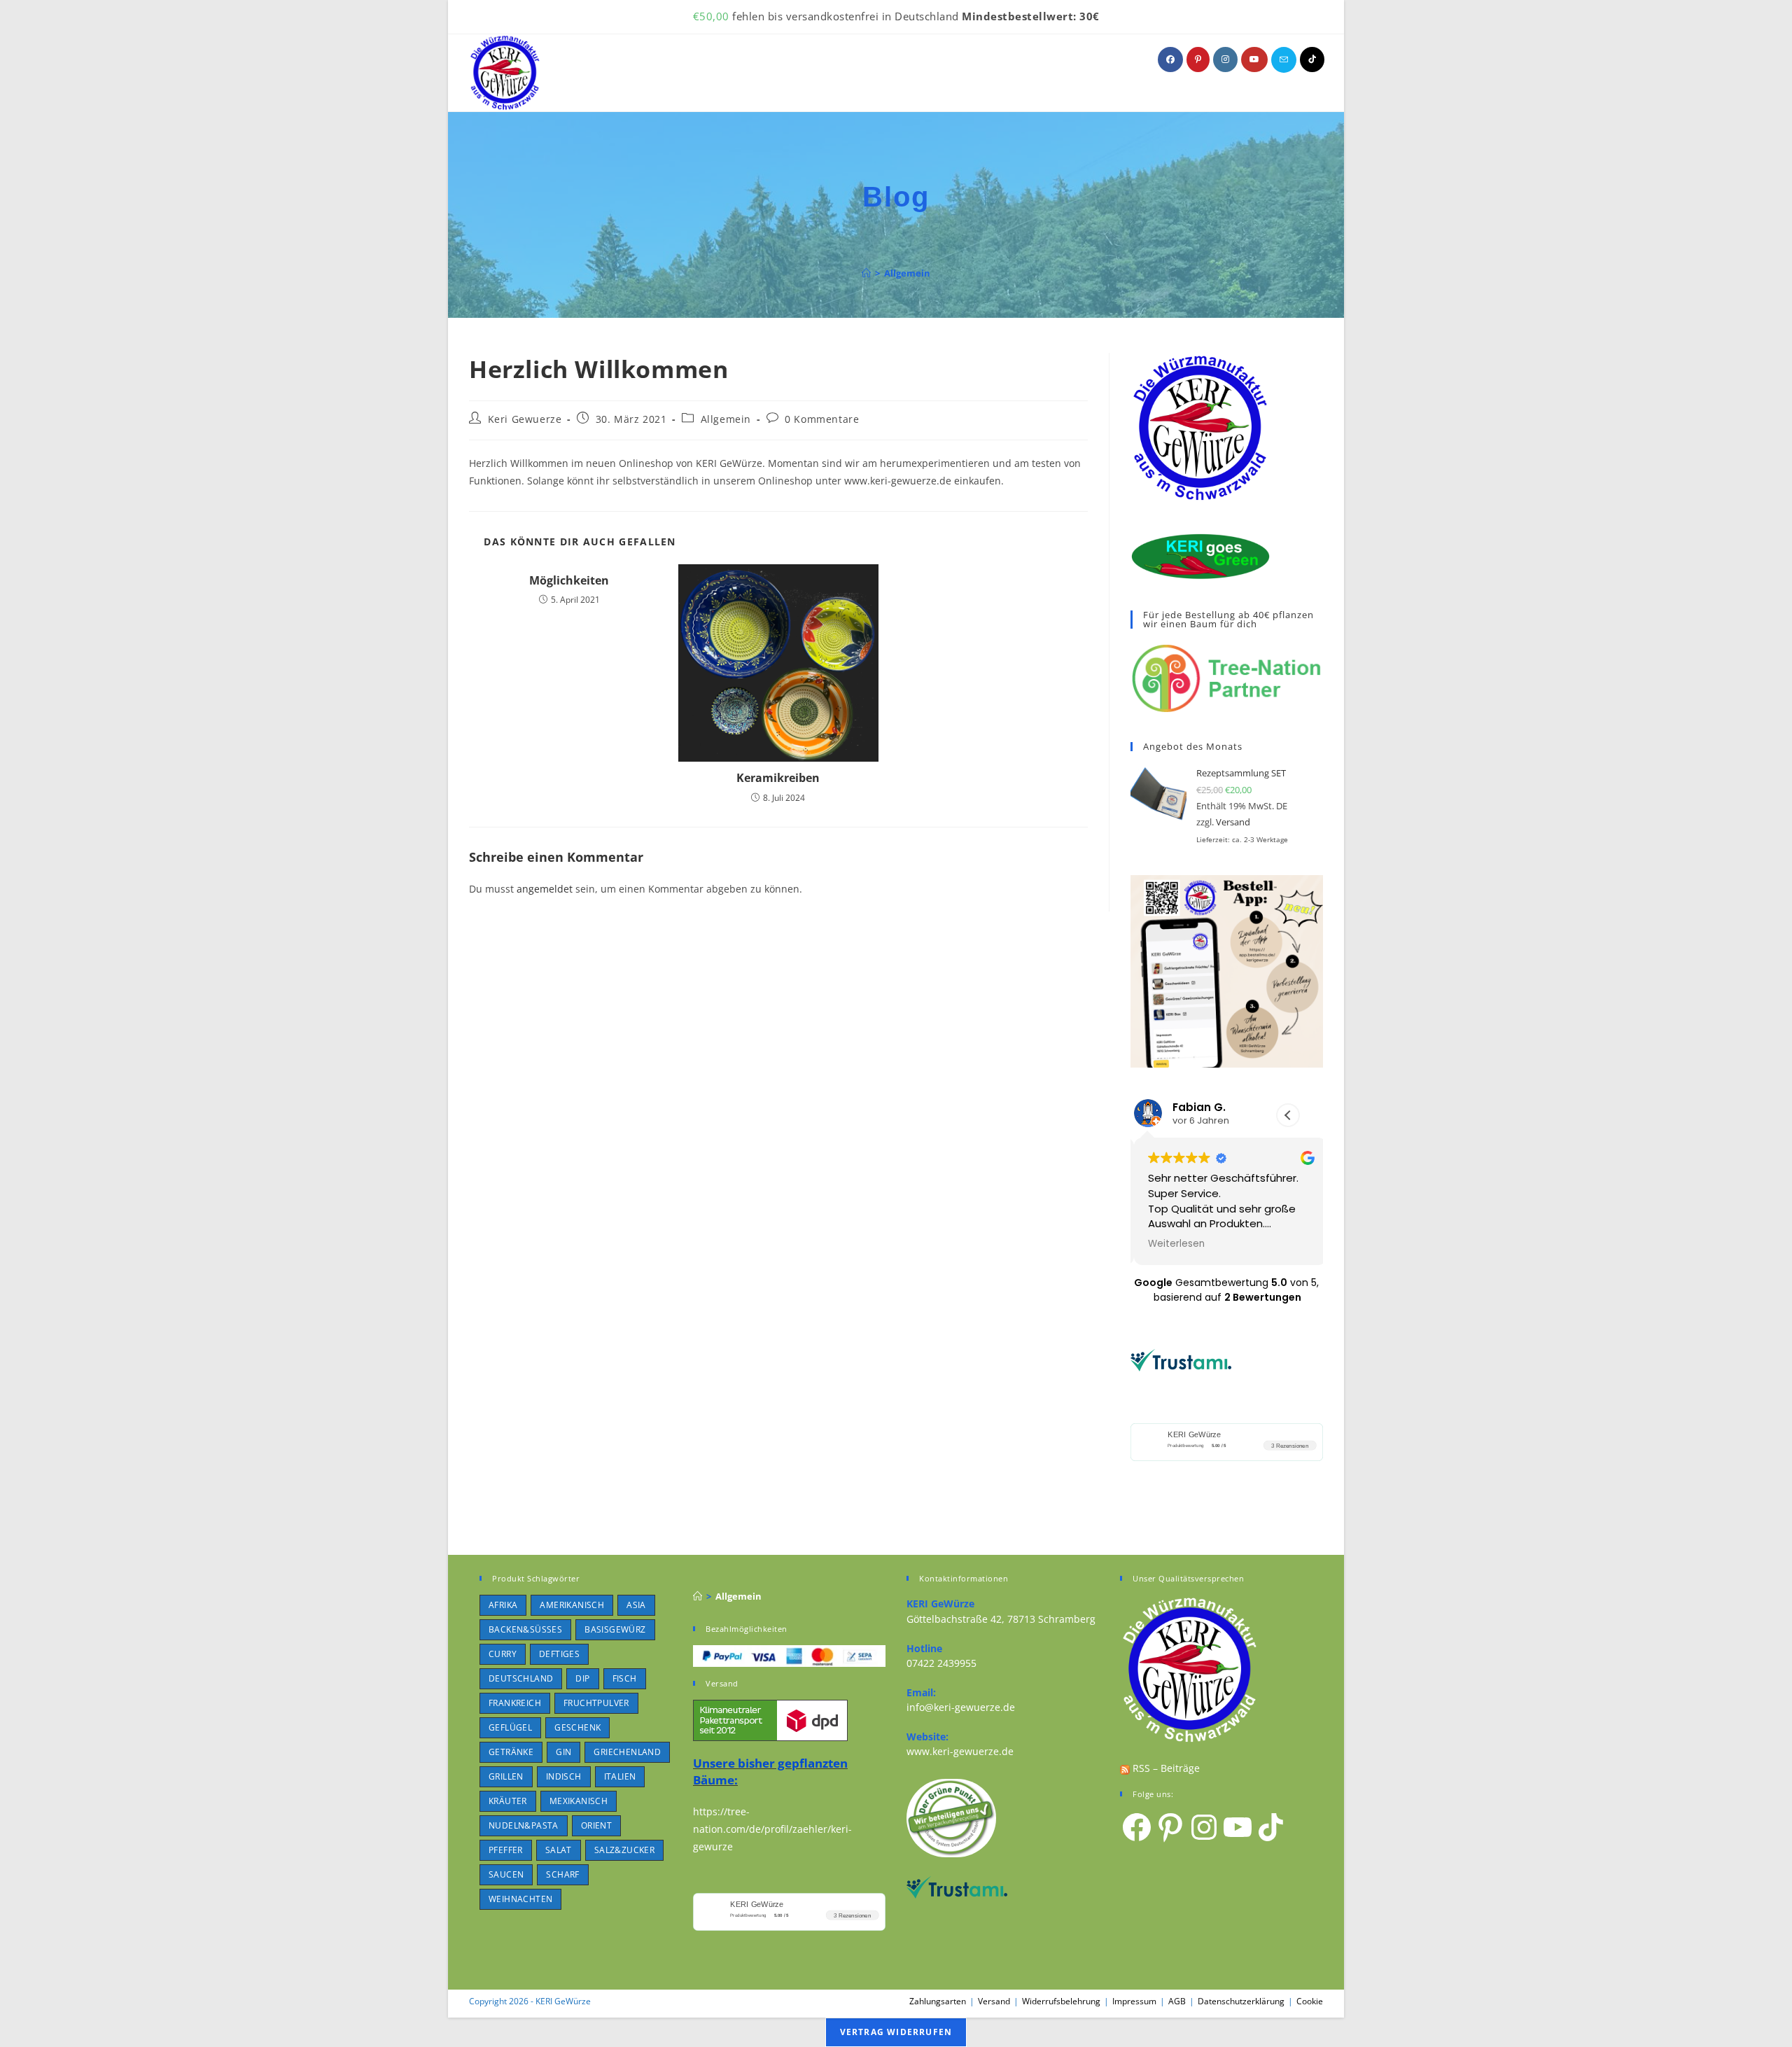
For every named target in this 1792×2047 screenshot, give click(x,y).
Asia (636, 1605)
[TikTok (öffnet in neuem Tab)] (1312, 60)
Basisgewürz (615, 1629)
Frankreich (515, 1703)
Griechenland (627, 1752)
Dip (582, 1678)
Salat (559, 1850)
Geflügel (510, 1727)
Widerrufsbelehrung (1061, 2001)
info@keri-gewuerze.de (961, 1707)
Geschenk (577, 1727)
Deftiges (559, 1654)
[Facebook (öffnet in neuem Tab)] (1170, 60)
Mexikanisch (579, 1801)
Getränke (511, 1752)
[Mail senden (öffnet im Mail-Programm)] (1284, 60)
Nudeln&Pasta (524, 1825)
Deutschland (521, 1678)
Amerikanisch (572, 1605)
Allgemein (907, 273)
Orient (596, 1825)
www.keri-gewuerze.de (960, 1751)
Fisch (625, 1678)
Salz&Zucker (624, 1850)
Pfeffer (506, 1850)
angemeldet (545, 889)
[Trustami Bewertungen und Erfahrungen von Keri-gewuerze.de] (1181, 1359)
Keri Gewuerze (525, 419)
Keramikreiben (778, 778)
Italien (620, 1776)
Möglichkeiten (569, 580)
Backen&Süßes (525, 1629)
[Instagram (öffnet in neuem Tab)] (1225, 60)
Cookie (1310, 2001)
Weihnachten (520, 1899)
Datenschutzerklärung (1241, 2001)
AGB (1177, 2001)
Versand (1233, 822)
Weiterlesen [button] (1173, 1244)
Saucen (506, 1874)
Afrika (503, 1605)
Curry (503, 1654)
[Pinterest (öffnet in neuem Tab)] (1198, 60)
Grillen (506, 1776)
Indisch (564, 1776)
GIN (563, 1752)
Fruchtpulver (596, 1703)
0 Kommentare (822, 419)
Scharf (562, 1874)
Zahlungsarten (938, 2001)
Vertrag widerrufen (896, 2032)
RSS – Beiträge (1165, 1768)
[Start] (866, 273)
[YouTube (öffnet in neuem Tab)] (1254, 60)
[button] (1288, 1115)
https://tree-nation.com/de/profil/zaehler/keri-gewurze (772, 1829)
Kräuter (508, 1801)
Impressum (1134, 2001)
